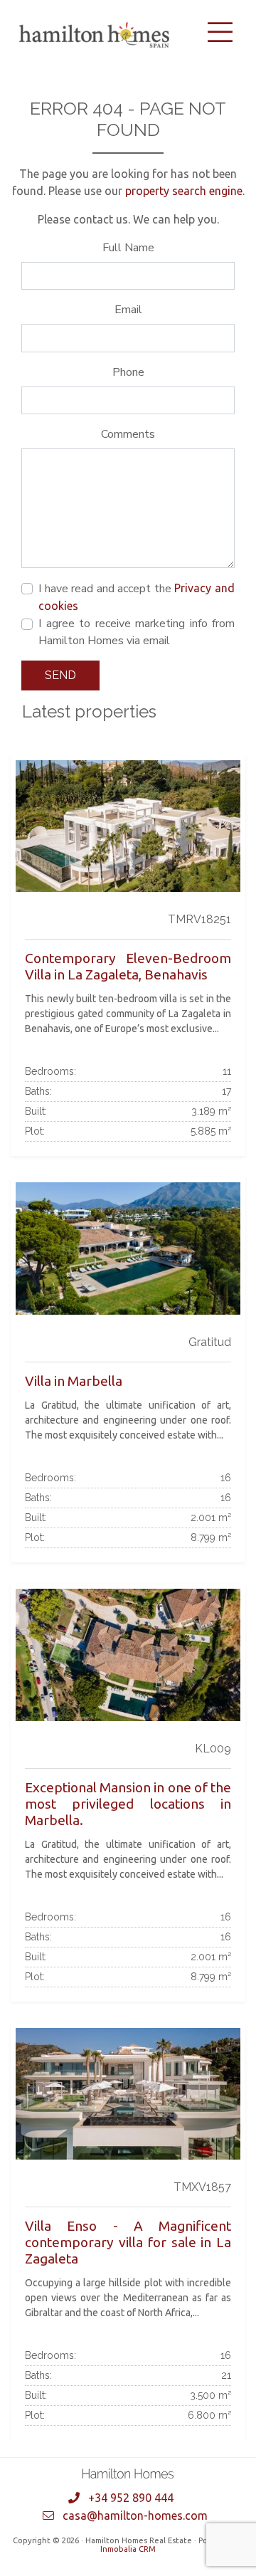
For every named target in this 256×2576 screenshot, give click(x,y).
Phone (128, 372)
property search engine (184, 191)
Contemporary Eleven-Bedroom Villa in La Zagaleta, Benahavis (128, 966)
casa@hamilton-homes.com (135, 2515)
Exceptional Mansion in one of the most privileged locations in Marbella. (128, 1804)
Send (60, 675)
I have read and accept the (137, 596)
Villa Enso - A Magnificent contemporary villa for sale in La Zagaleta (128, 2242)
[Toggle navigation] (220, 32)
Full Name (128, 248)
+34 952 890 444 (131, 2498)
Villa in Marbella (74, 1381)
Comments (128, 434)
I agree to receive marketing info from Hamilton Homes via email (137, 632)
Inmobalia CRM (128, 2549)
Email (128, 310)
